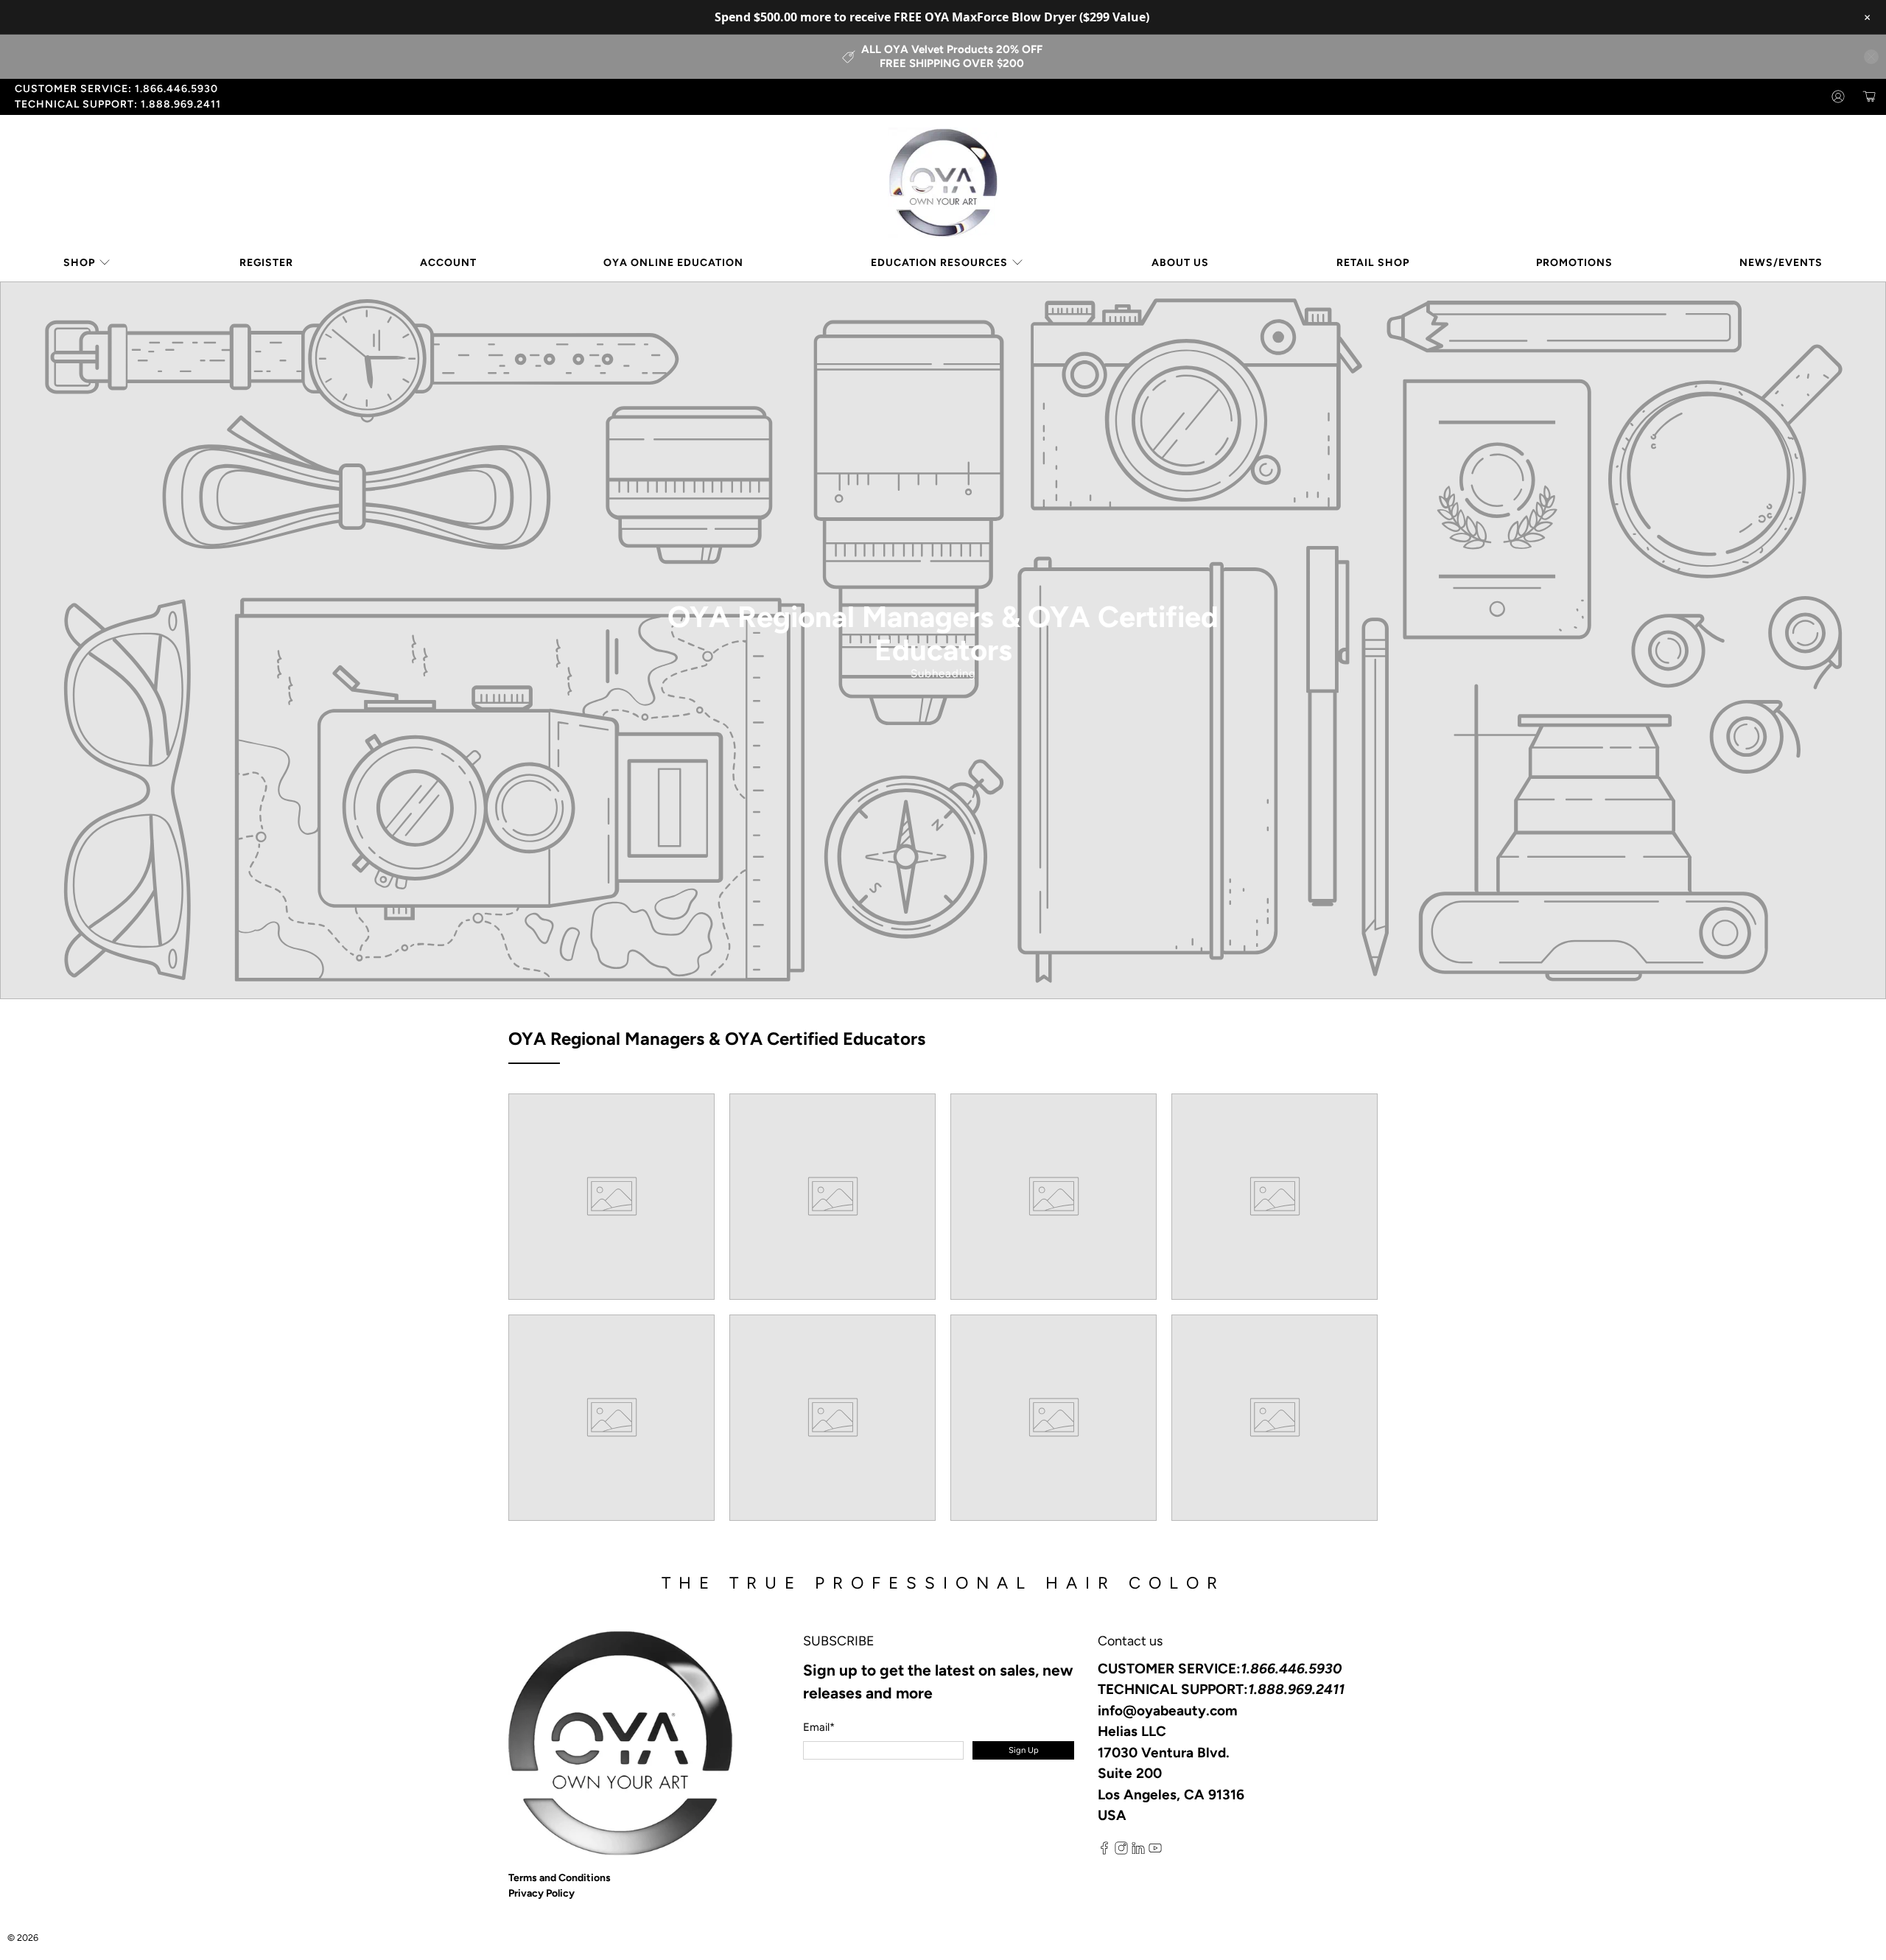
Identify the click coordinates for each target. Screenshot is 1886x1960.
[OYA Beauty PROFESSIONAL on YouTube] (1155, 1851)
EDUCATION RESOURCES (939, 263)
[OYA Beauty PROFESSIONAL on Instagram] (1121, 1851)
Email (819, 1727)
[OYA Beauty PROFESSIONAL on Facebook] (1104, 1851)
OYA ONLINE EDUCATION (673, 263)
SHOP (79, 263)
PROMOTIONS (1574, 263)
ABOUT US (1180, 263)
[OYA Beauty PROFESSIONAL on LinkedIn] (1138, 1851)
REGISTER (266, 263)
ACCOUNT (448, 263)
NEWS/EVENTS (1781, 263)
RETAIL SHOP (1373, 263)
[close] (1871, 57)
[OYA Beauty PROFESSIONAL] (943, 183)
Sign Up (1024, 1750)
